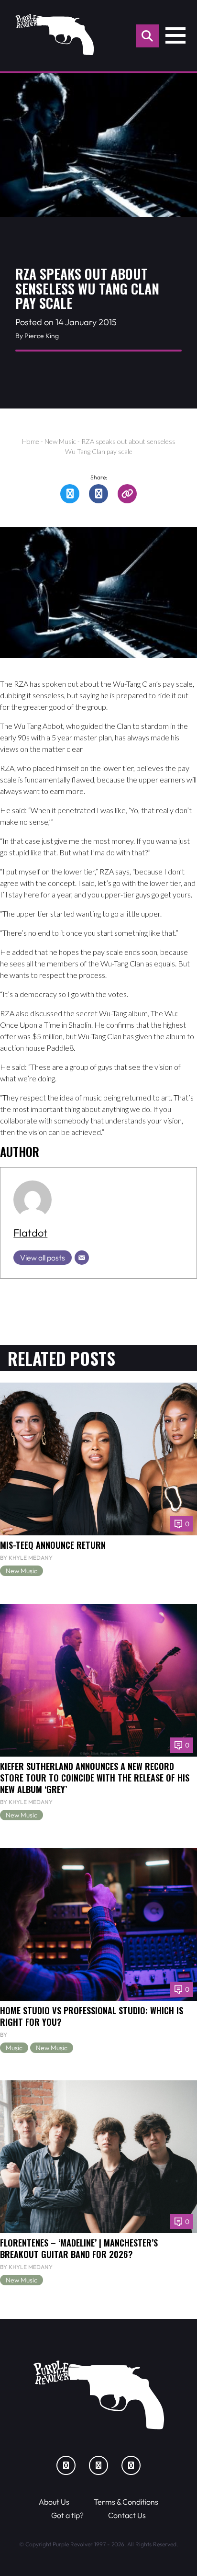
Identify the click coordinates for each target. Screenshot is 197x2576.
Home (31, 441)
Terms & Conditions (126, 2502)
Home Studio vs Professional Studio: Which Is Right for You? (92, 2016)
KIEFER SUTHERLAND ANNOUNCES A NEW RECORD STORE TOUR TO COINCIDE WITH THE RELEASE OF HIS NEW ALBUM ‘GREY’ (95, 1777)
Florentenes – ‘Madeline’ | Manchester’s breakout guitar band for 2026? (79, 2248)
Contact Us (127, 2515)
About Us (54, 2502)
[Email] (82, 1258)
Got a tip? (67, 2515)
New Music (60, 441)
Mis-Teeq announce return (53, 1545)
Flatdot (30, 1233)
